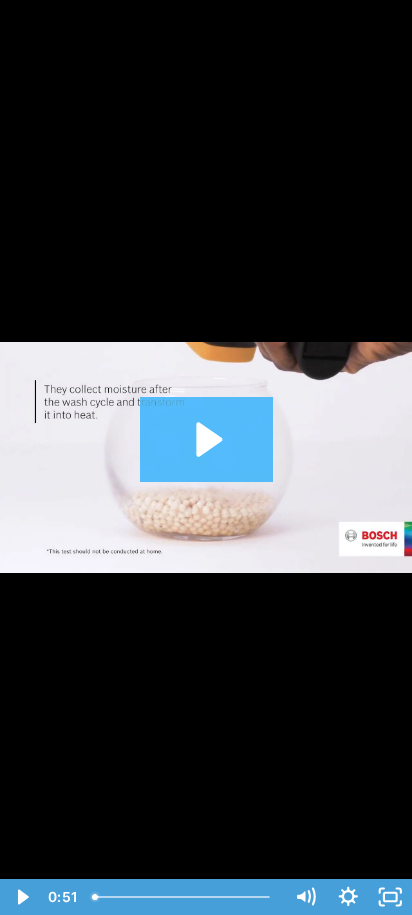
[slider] (184, 897)
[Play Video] (21, 897)
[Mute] (305, 897)
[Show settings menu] (348, 897)
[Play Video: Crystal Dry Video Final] (206, 439)
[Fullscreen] (390, 897)
